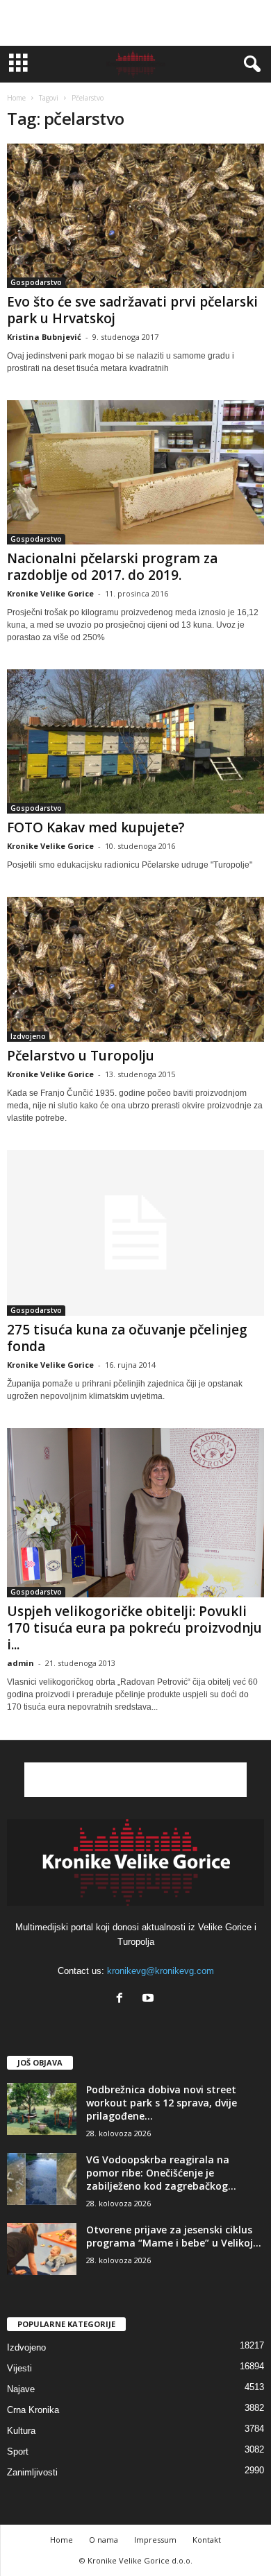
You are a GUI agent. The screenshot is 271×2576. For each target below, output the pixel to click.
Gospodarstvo (36, 282)
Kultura (21, 2431)
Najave (21, 2389)
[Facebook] (123, 1999)
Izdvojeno (28, 1036)
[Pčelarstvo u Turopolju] (135, 969)
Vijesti (19, 2368)
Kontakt (207, 2540)
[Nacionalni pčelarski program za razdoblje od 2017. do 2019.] (135, 472)
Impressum (155, 2540)
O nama (104, 2540)
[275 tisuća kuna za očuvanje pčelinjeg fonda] (135, 1233)
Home (16, 98)
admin (20, 1663)
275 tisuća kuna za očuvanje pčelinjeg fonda (127, 1338)
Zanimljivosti (32, 2472)
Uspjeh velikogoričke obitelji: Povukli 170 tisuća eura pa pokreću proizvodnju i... (134, 1628)
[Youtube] (150, 1999)
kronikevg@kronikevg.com (161, 1971)
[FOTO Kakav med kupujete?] (135, 741)
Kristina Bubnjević (44, 337)
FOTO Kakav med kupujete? (96, 827)
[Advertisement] (135, 23)
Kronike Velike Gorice (50, 593)
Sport (18, 2452)
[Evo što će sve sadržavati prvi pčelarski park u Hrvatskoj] (135, 216)
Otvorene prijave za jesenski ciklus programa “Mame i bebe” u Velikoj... (174, 2236)
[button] (249, 65)
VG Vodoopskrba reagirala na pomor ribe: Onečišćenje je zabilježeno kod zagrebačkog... (161, 2173)
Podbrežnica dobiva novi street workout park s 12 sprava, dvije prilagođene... (162, 2103)
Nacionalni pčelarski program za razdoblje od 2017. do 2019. (112, 567)
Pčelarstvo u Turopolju (81, 1056)
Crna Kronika (33, 2410)
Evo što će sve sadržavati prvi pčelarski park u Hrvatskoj (132, 310)
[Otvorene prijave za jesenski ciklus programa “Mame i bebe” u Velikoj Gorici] (42, 2249)
